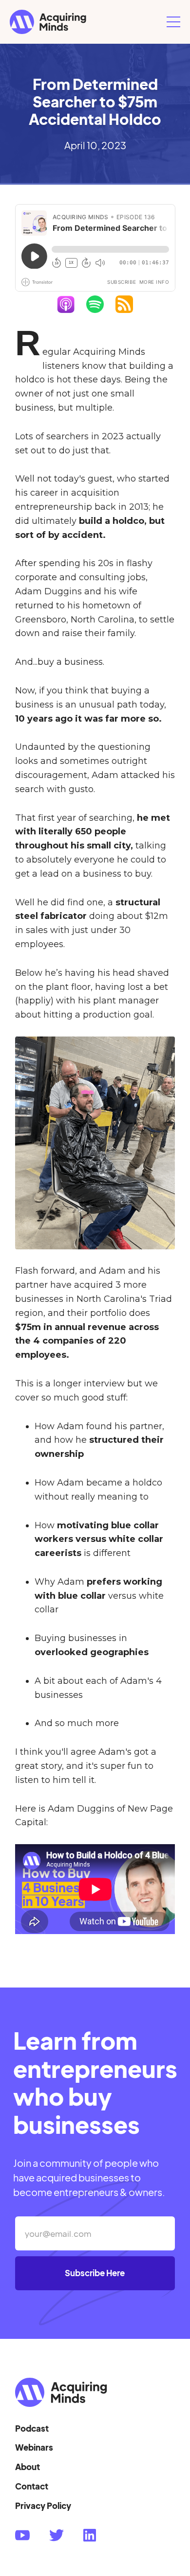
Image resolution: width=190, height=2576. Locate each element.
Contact (32, 2486)
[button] (173, 22)
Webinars (34, 2447)
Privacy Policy (43, 2506)
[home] (86, 22)
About (28, 2467)
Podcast (32, 2428)
